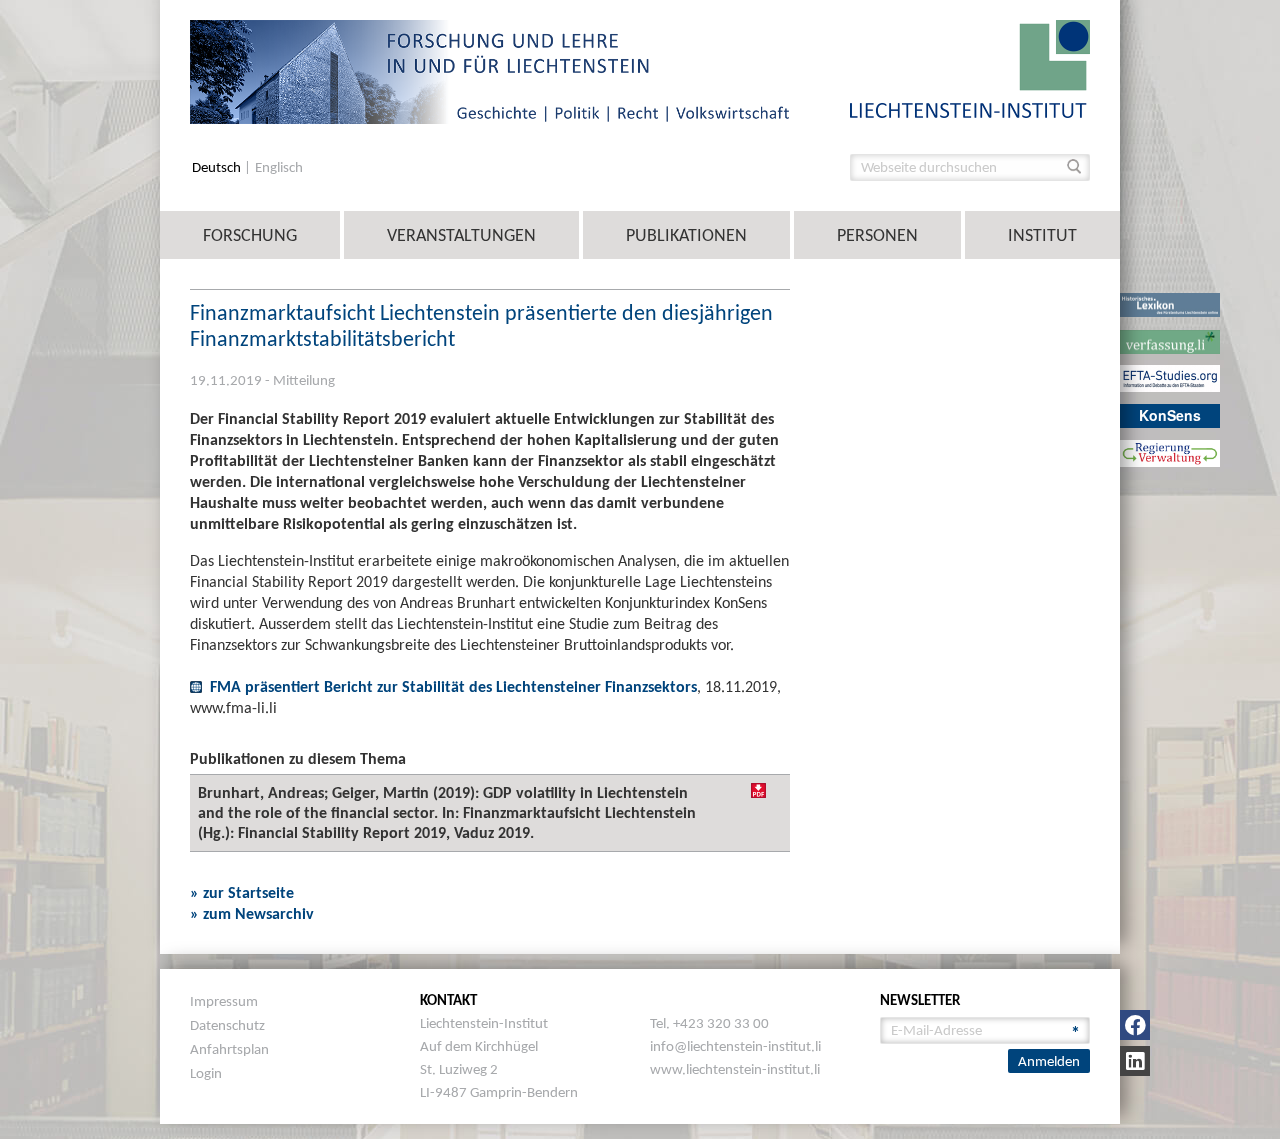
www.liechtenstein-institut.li (735, 1069)
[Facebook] (1135, 1025)
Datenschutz (227, 1025)
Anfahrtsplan (229, 1049)
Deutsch (218, 167)
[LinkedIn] (1135, 1061)
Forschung (250, 235)
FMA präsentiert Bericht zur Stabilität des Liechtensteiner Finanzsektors (453, 686)
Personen (877, 235)
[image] (970, 67)
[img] (758, 790)
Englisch (279, 167)
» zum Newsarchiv (252, 913)
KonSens (1170, 415)
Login (206, 1073)
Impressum (224, 1001)
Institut (1042, 235)
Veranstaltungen (461, 235)
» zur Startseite (242, 892)
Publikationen (686, 235)
